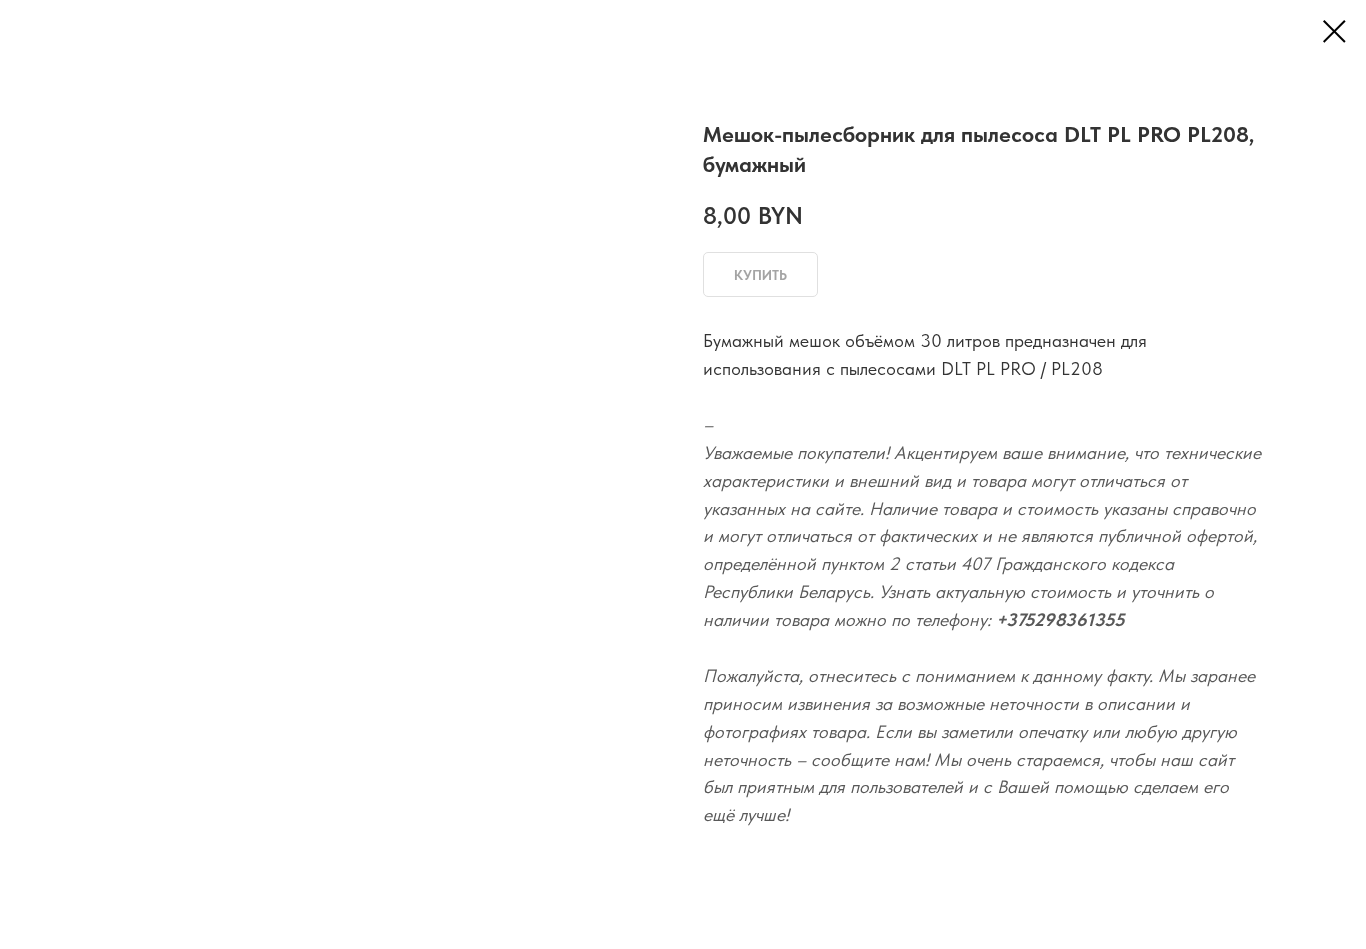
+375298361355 (1060, 619)
